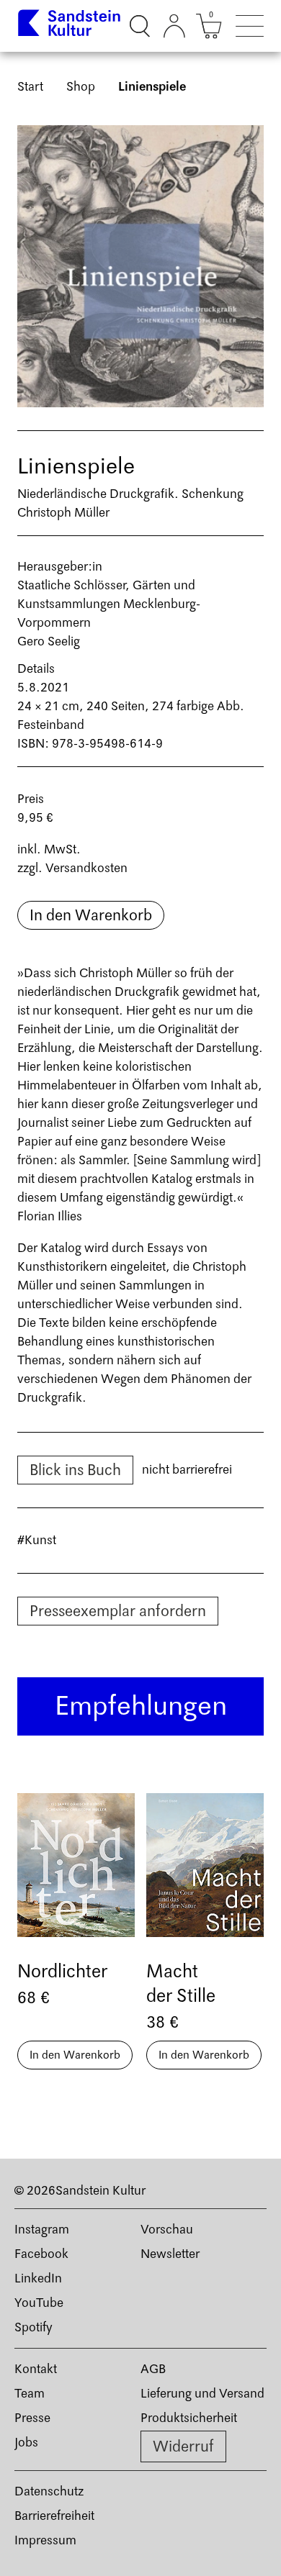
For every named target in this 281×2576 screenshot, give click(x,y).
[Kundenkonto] (174, 26)
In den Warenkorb (91, 915)
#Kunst (37, 1540)
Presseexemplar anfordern (118, 1611)
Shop (81, 87)
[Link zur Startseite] (70, 26)
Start (30, 87)
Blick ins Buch (75, 1470)
